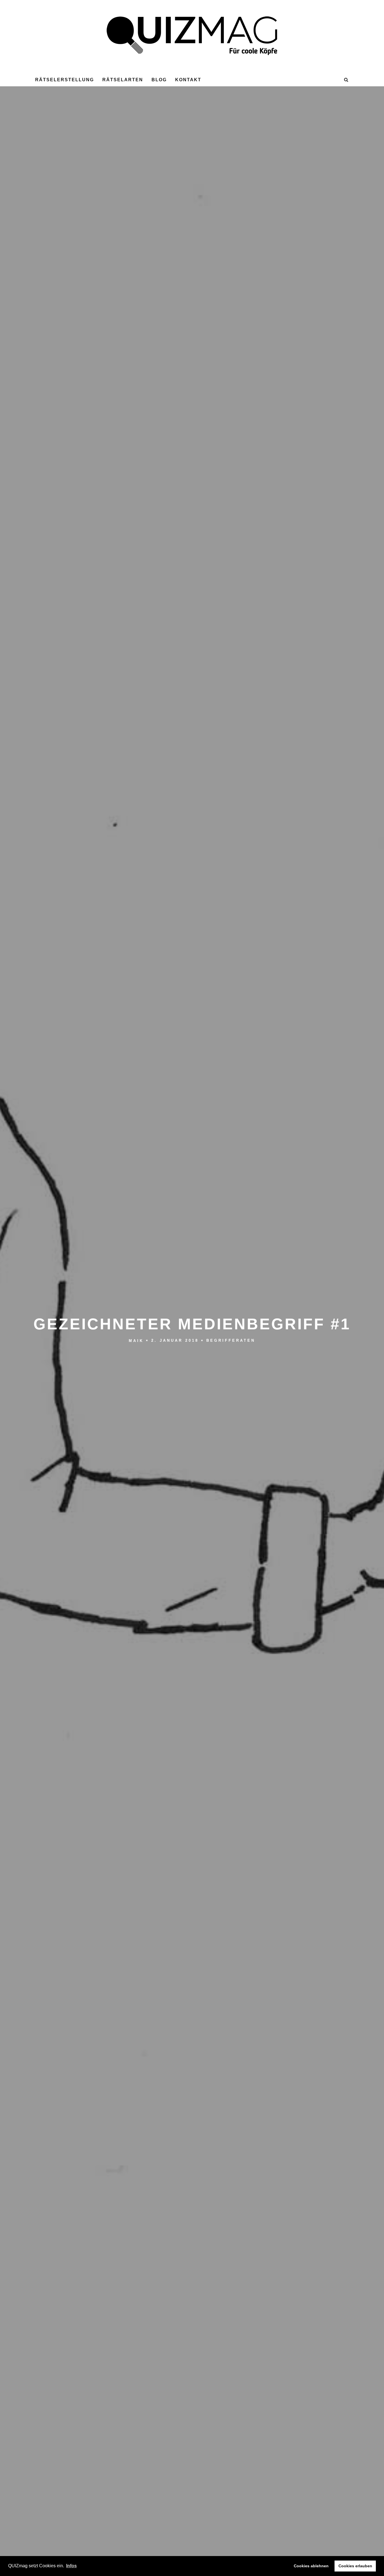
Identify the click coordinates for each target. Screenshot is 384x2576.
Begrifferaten (231, 1341)
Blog (159, 80)
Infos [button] (71, 2566)
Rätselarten (123, 80)
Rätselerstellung (65, 80)
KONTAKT (188, 80)
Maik (136, 1341)
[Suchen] (346, 80)
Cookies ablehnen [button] (311, 2566)
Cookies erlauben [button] (355, 2566)
